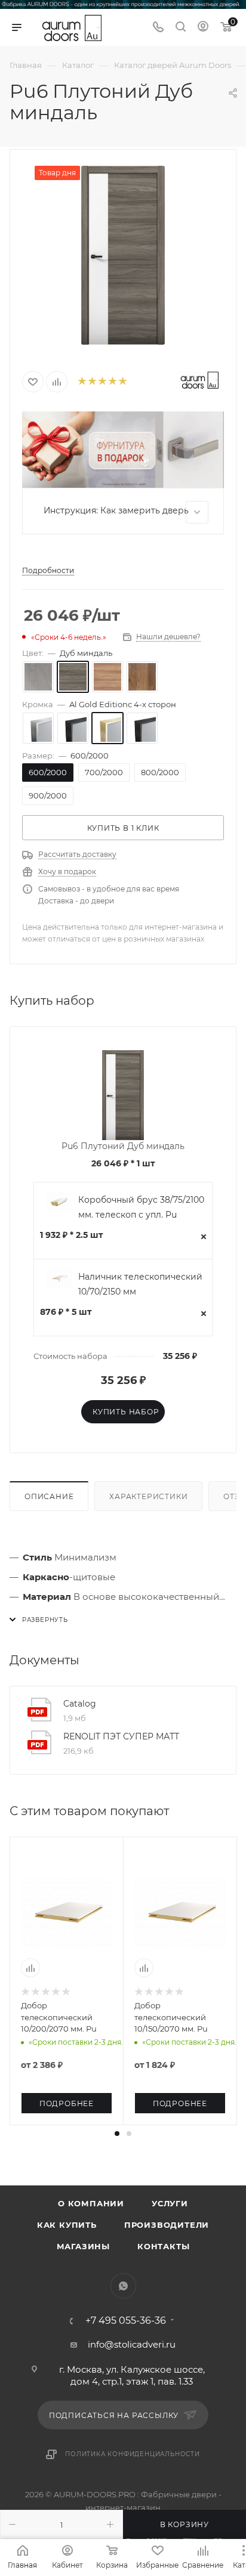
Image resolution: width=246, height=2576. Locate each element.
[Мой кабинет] (203, 28)
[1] (82, 382)
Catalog (80, 1704)
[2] (92, 382)
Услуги (170, 2203)
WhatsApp (123, 2286)
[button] (117, 2134)
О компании (91, 2203)
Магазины (83, 2246)
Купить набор (126, 1412)
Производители (167, 2225)
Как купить (67, 2225)
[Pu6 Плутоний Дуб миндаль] (123, 255)
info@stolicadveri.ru (132, 2344)
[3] (102, 382)
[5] (122, 382)
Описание (49, 1496)
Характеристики (148, 1496)
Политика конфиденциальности (133, 2454)
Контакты (163, 2246)
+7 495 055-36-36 (126, 2321)
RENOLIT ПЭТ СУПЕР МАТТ (121, 1736)
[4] (112, 382)
